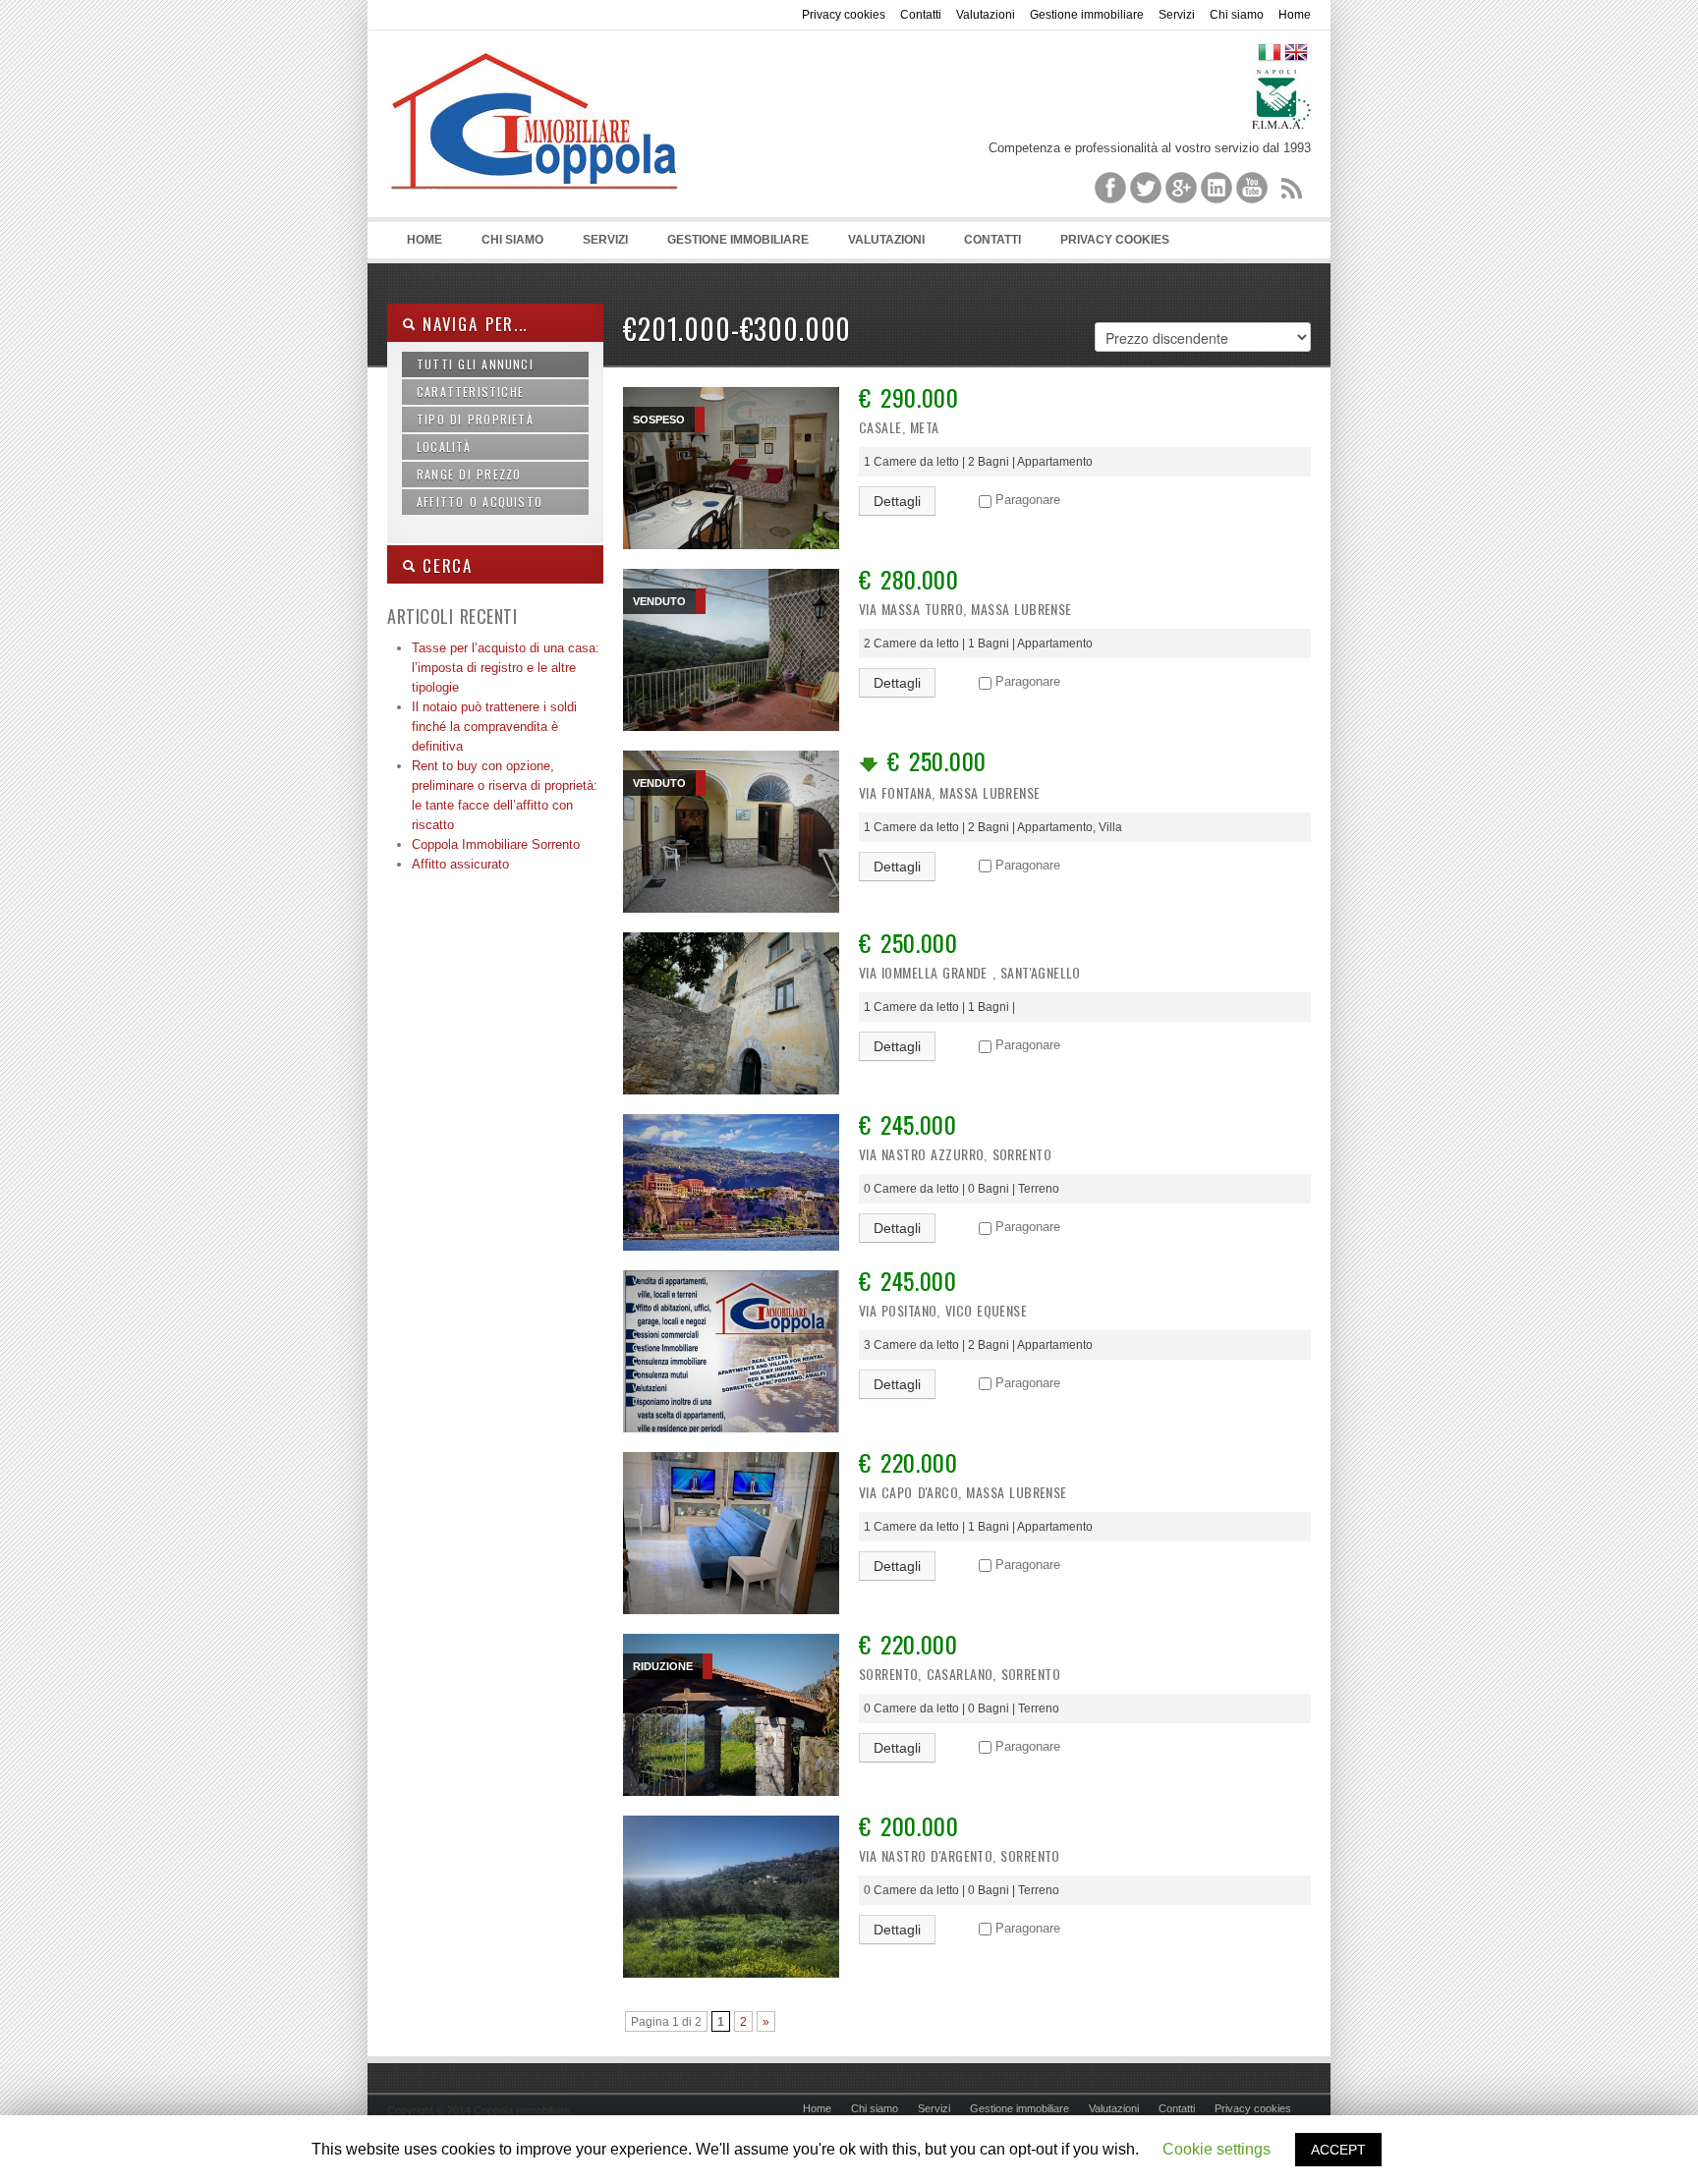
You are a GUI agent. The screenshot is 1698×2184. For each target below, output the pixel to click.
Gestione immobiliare (1087, 15)
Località (444, 447)
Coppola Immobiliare (535, 129)
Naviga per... (472, 324)
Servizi (1177, 15)
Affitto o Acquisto (480, 502)
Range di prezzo (469, 474)
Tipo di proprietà (475, 419)
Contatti (921, 15)
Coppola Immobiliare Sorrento (496, 844)
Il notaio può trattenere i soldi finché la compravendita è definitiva (494, 727)
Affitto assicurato (460, 864)
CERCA (444, 565)
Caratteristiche (470, 392)
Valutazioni (986, 15)
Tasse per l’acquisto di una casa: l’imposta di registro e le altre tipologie (506, 668)
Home (1295, 15)
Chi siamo (1237, 15)
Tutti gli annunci (475, 364)
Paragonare (1028, 500)
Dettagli (897, 501)
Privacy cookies (844, 15)
